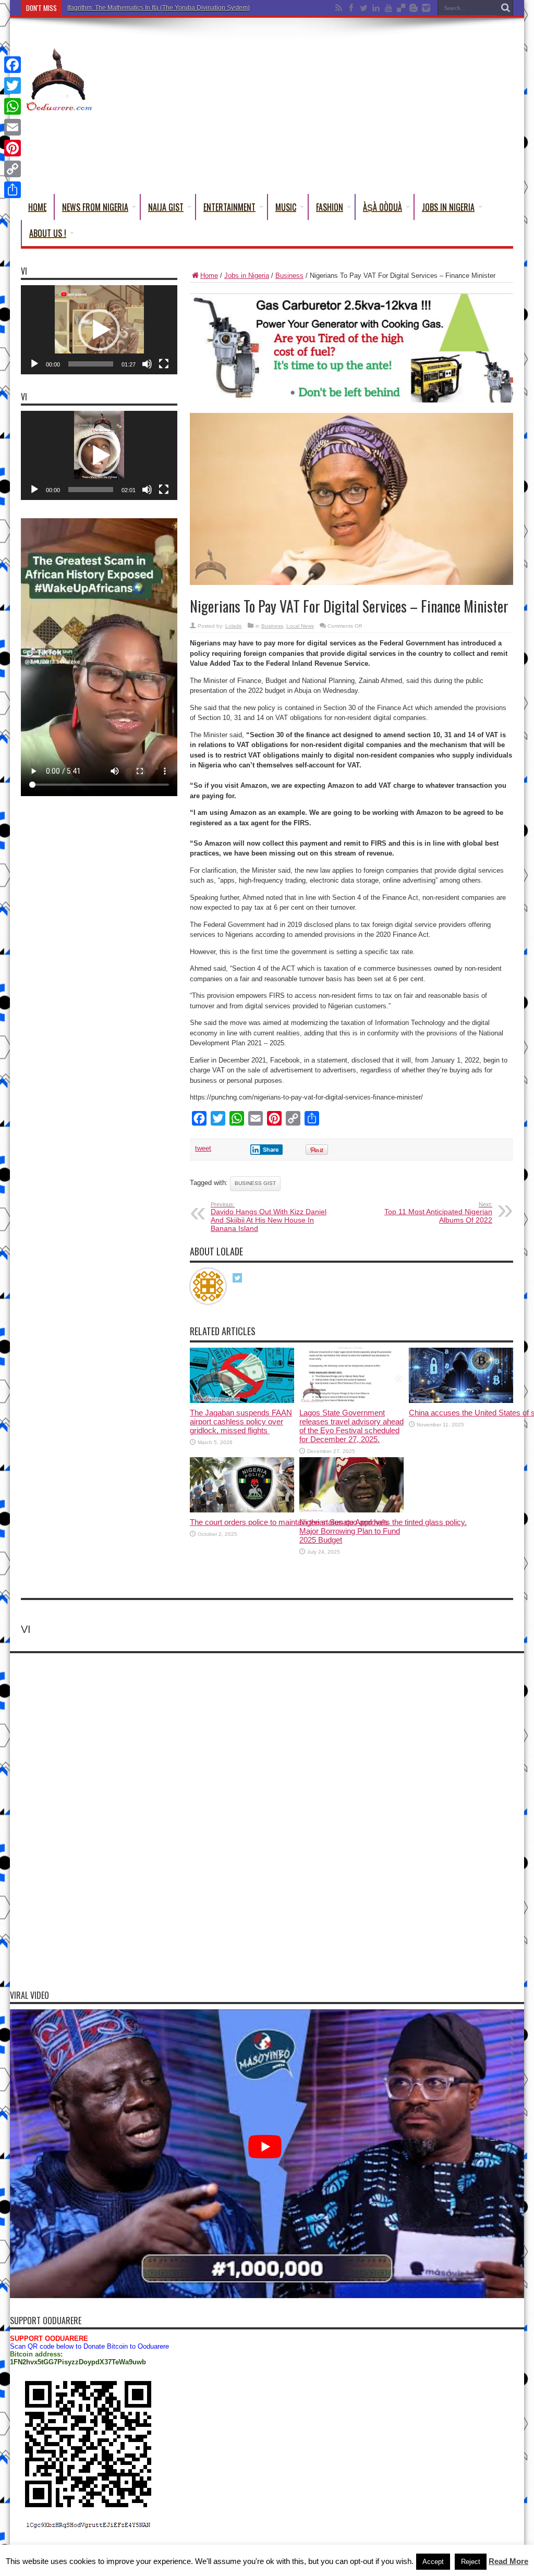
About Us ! (48, 233)
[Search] (505, 8)
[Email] (13, 127)
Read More (508, 2561)
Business (289, 276)
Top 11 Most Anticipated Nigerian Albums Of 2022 (438, 1213)
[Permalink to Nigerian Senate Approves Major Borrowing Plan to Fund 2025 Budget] (351, 1510)
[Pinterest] (13, 148)
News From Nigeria (95, 207)
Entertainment (229, 207)
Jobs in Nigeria (448, 207)
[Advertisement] (323, 108)
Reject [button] (471, 2562)
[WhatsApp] (13, 106)
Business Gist (255, 1183)
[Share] (13, 190)
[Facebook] (13, 65)
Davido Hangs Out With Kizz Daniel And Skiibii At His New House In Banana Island (269, 1217)
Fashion (330, 207)
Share (271, 1150)
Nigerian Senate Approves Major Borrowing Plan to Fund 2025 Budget (350, 1531)
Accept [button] (433, 2562)
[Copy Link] (13, 169)
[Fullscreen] (164, 364)
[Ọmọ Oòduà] (58, 106)
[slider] (91, 364)
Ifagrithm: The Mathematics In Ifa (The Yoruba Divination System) (159, 8)
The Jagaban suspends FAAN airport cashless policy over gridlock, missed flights (241, 1421)
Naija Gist (166, 207)
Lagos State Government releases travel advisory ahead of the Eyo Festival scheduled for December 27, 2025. (351, 1426)
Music (286, 207)
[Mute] (147, 364)
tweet (203, 1148)
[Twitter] (13, 86)
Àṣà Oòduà (383, 207)
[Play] (34, 364)
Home (37, 207)
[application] (99, 330)
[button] (99, 330)
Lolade (234, 626)
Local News (300, 626)
